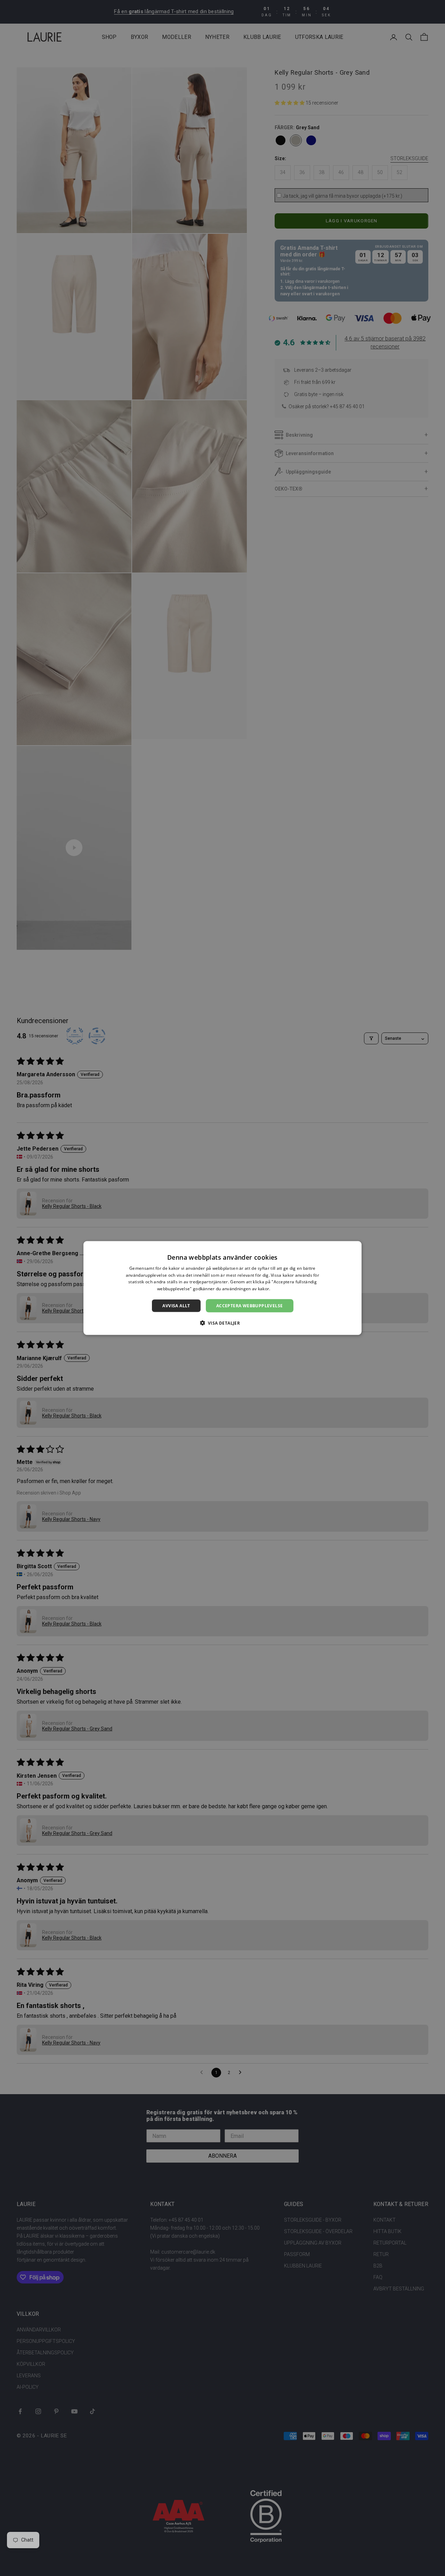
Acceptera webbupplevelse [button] (250, 1306)
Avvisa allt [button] (176, 1306)
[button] (223, 1323)
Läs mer (280, 1289)
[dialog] (222, 1288)
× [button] (354, 1248)
